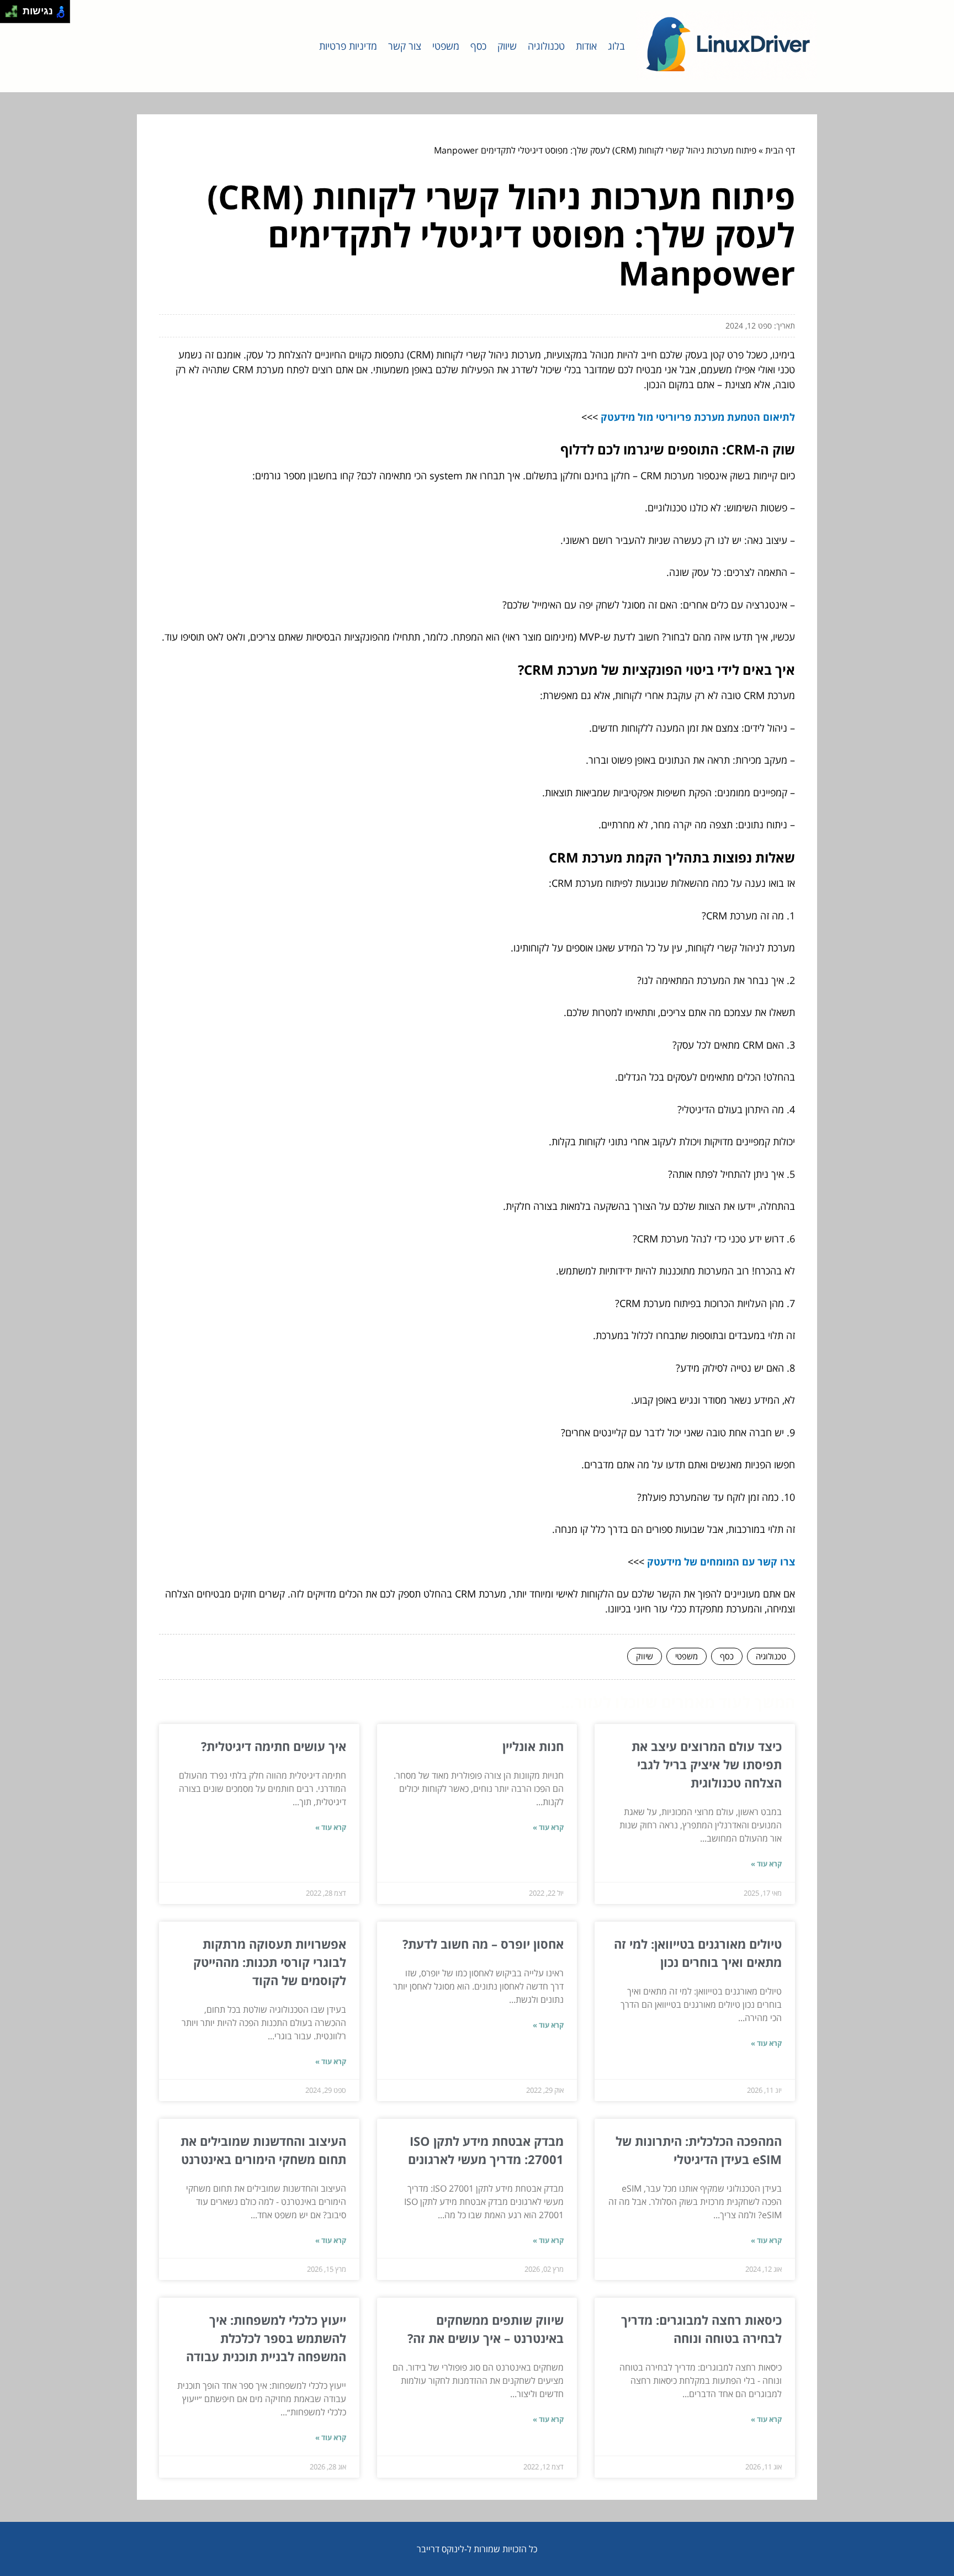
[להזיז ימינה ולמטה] (15, 15)
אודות (586, 46)
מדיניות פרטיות (348, 46)
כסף (478, 46)
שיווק (507, 46)
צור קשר (405, 46)
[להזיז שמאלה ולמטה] (9, 15)
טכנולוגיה (546, 46)
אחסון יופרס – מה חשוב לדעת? (483, 1944)
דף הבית (780, 150)
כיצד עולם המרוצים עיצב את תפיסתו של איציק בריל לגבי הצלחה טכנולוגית (707, 1764)
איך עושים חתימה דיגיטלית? (274, 1746)
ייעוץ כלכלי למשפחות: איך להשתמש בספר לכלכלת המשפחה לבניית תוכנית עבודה (266, 2338)
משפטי (446, 46)
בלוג (616, 46)
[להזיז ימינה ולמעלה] (15, 9)
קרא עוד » (766, 1864)
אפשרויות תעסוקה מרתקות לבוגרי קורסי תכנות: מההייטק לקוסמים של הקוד (270, 1962)
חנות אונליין (533, 1746)
